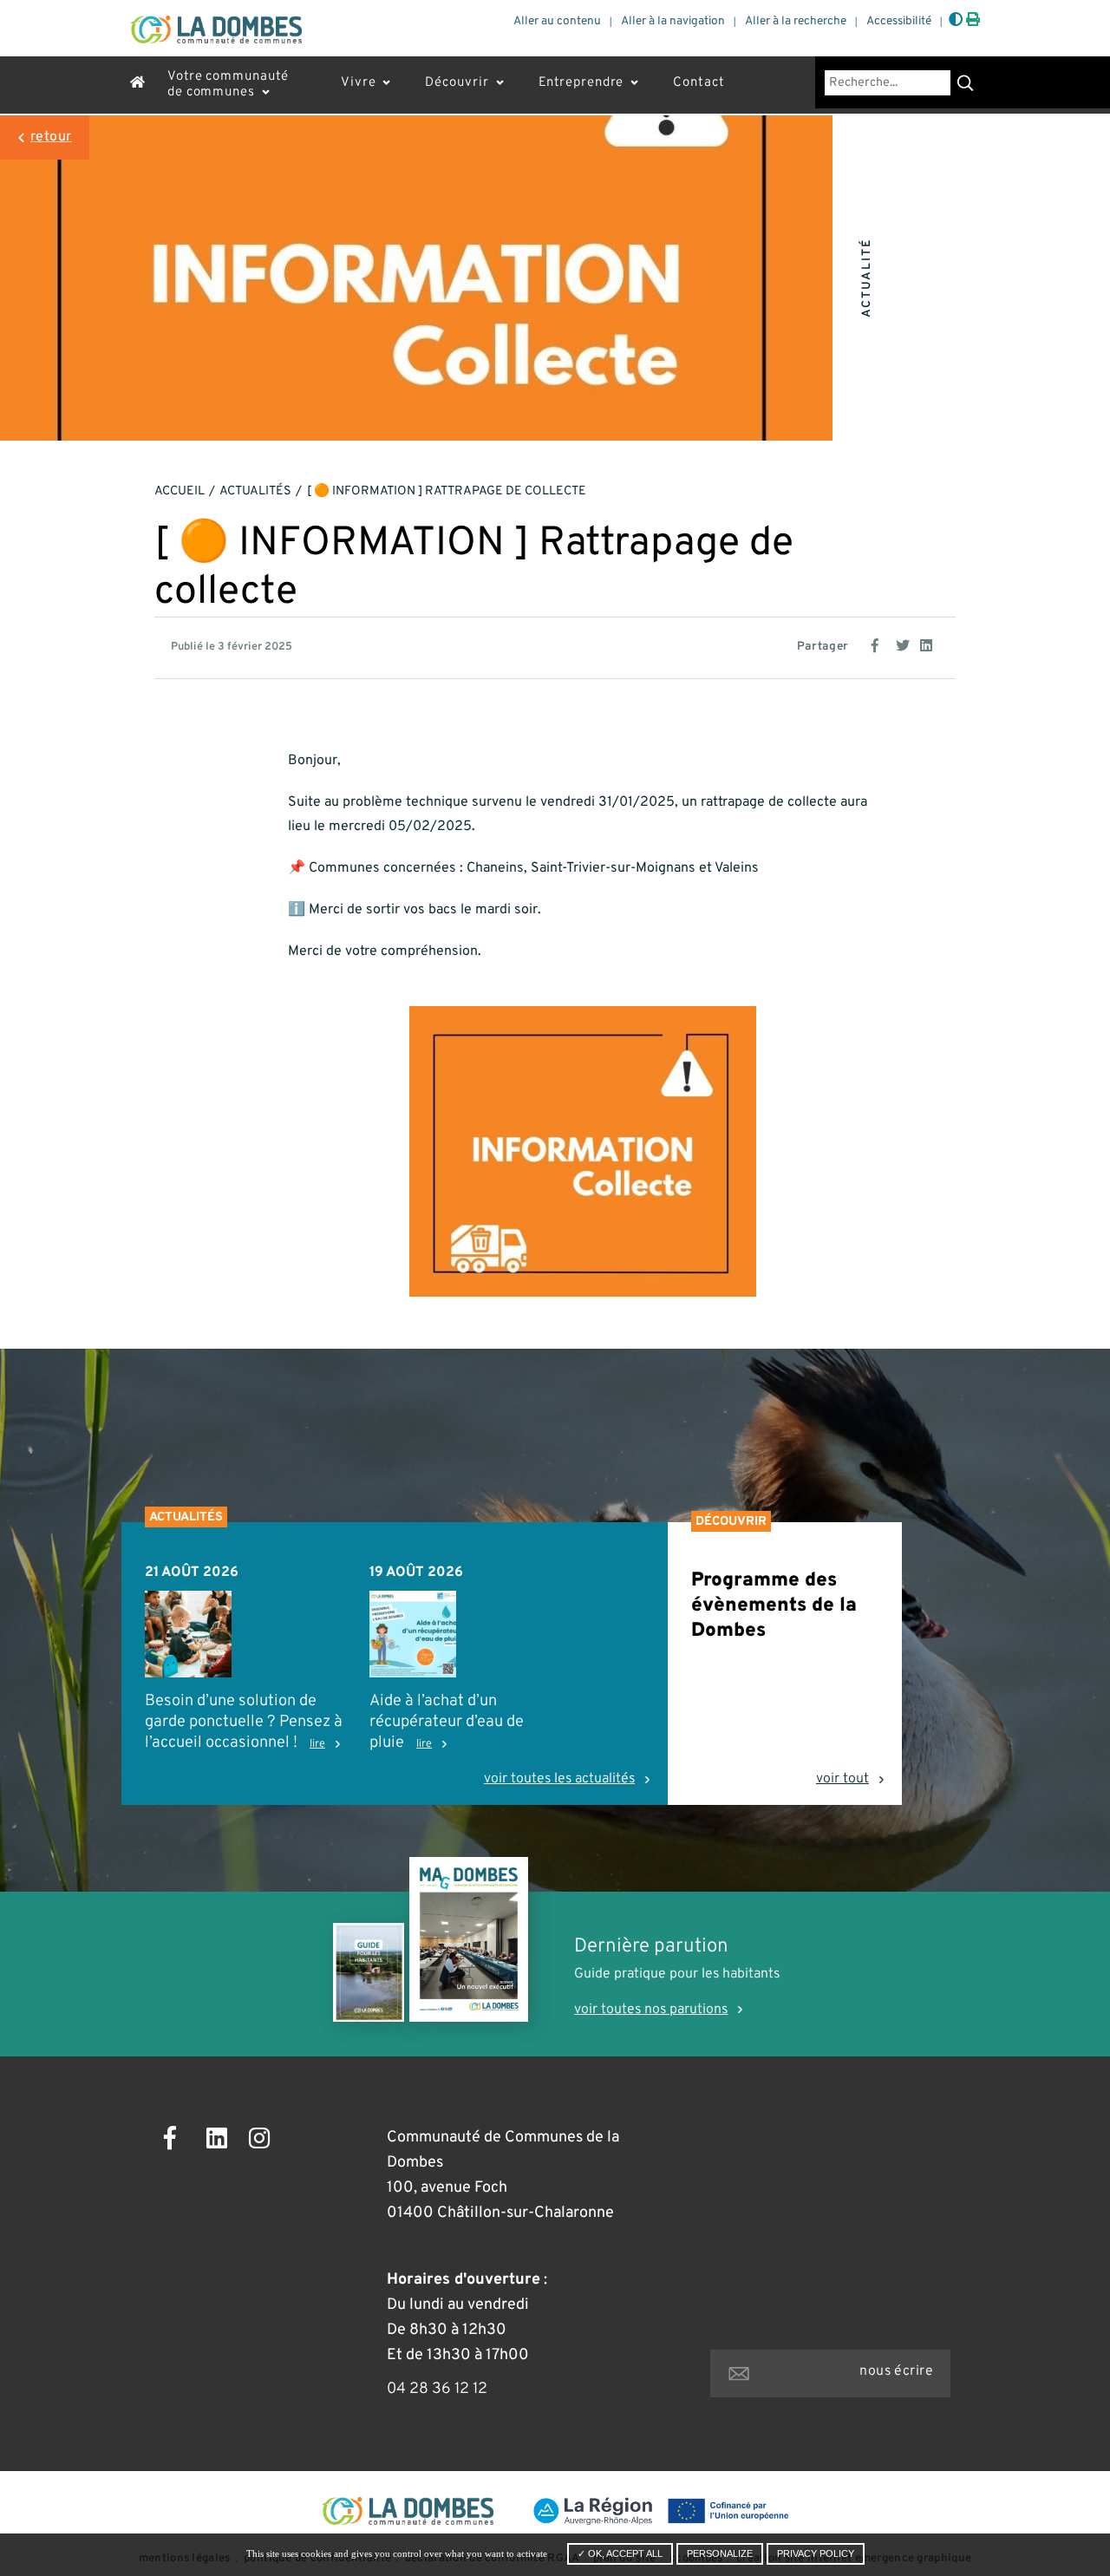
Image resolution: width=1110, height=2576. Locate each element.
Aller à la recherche (796, 21)
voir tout (842, 1779)
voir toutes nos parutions (651, 2010)
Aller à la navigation (673, 21)
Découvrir (457, 83)
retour (51, 137)
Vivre (359, 83)
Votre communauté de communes (228, 85)
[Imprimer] (973, 21)
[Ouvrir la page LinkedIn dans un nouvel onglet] (222, 2141)
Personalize (720, 2553)
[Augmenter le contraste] (956, 21)
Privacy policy (816, 2553)
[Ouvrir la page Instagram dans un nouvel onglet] (264, 2141)
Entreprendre (581, 83)
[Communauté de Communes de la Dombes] (216, 29)
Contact (699, 83)
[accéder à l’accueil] (138, 85)
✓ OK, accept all (620, 2553)
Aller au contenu (557, 21)
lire (317, 1744)
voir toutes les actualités (559, 1779)
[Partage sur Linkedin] (929, 644)
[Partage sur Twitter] (904, 644)
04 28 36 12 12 (437, 2389)
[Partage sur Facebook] (880, 644)
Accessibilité (899, 21)
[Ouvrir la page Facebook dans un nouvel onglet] (179, 2141)
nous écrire (896, 2371)
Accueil (180, 491)
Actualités (255, 491)
